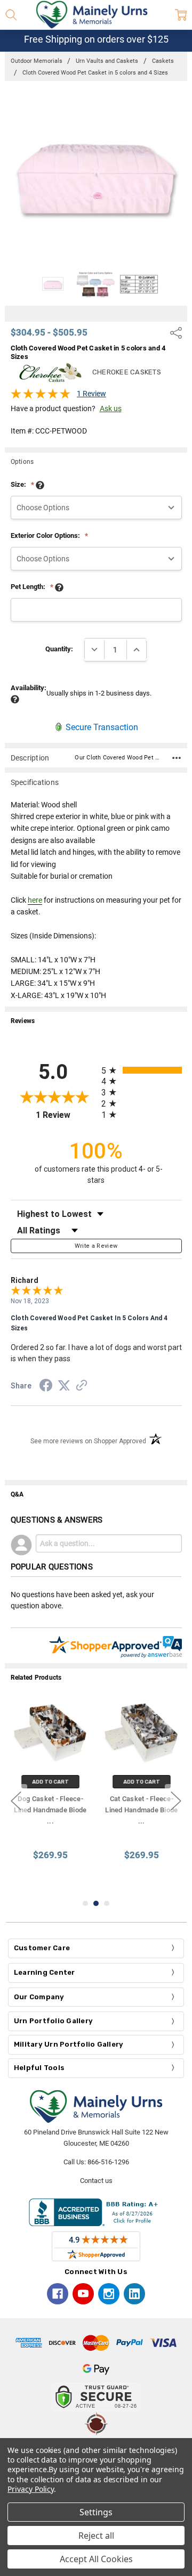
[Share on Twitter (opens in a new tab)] (64, 1386)
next (176, 1801)
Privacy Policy (31, 2489)
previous (16, 1801)
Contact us (96, 2181)
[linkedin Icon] (134, 2294)
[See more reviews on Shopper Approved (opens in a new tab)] (82, 1387)
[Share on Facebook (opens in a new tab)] (46, 1387)
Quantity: (59, 649)
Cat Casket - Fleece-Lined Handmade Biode (141, 1810)
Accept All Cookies (96, 2559)
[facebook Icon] (58, 2294)
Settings (96, 2512)
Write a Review (96, 1246)
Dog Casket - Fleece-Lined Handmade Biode (51, 1810)
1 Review (91, 394)
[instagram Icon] (109, 2294)
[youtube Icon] (83, 2294)
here (35, 900)
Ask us (111, 408)
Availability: (29, 688)
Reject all (96, 2536)
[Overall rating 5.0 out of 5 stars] (41, 397)
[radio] (142, 1070)
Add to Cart (50, 1782)
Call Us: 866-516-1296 (96, 2162)
